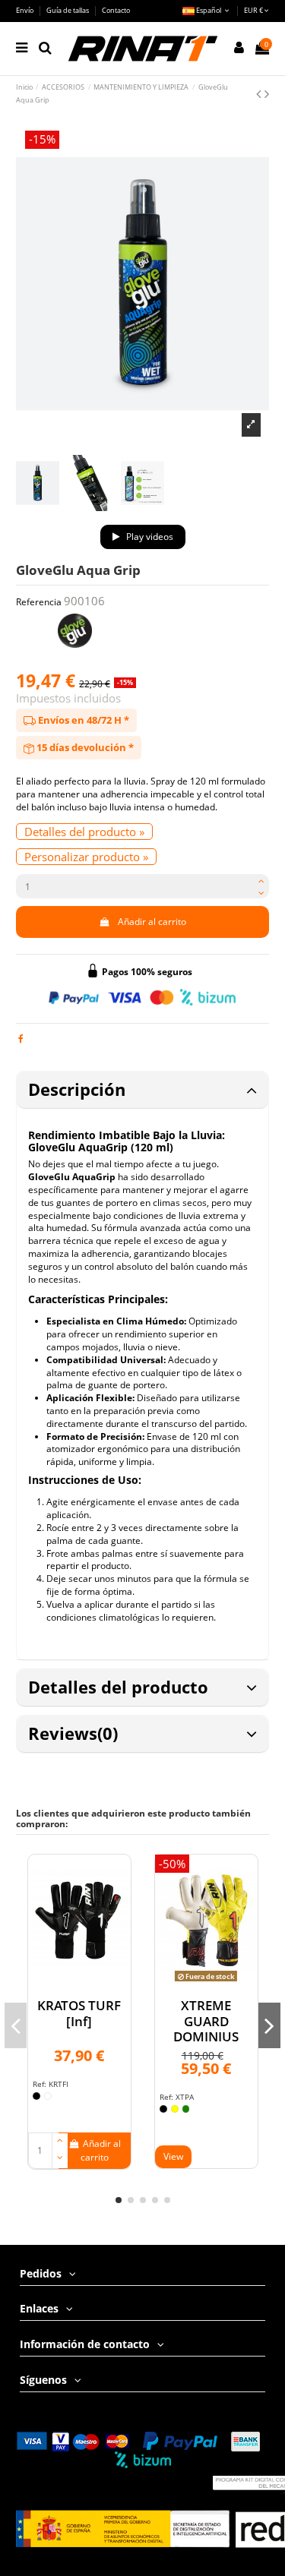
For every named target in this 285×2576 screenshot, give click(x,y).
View (173, 2156)
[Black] (36, 2096)
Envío (25, 10)
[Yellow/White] (175, 2109)
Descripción (77, 1089)
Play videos (149, 537)
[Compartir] (21, 1039)
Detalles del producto (118, 1687)
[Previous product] (260, 93)
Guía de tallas (68, 10)
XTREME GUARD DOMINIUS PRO (206, 2028)
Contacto (116, 10)
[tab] (143, 1090)
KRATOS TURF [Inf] (79, 2013)
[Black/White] (163, 2109)
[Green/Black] (186, 2109)
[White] (48, 2096)
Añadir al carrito (152, 922)
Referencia (39, 602)
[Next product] (267, 93)
